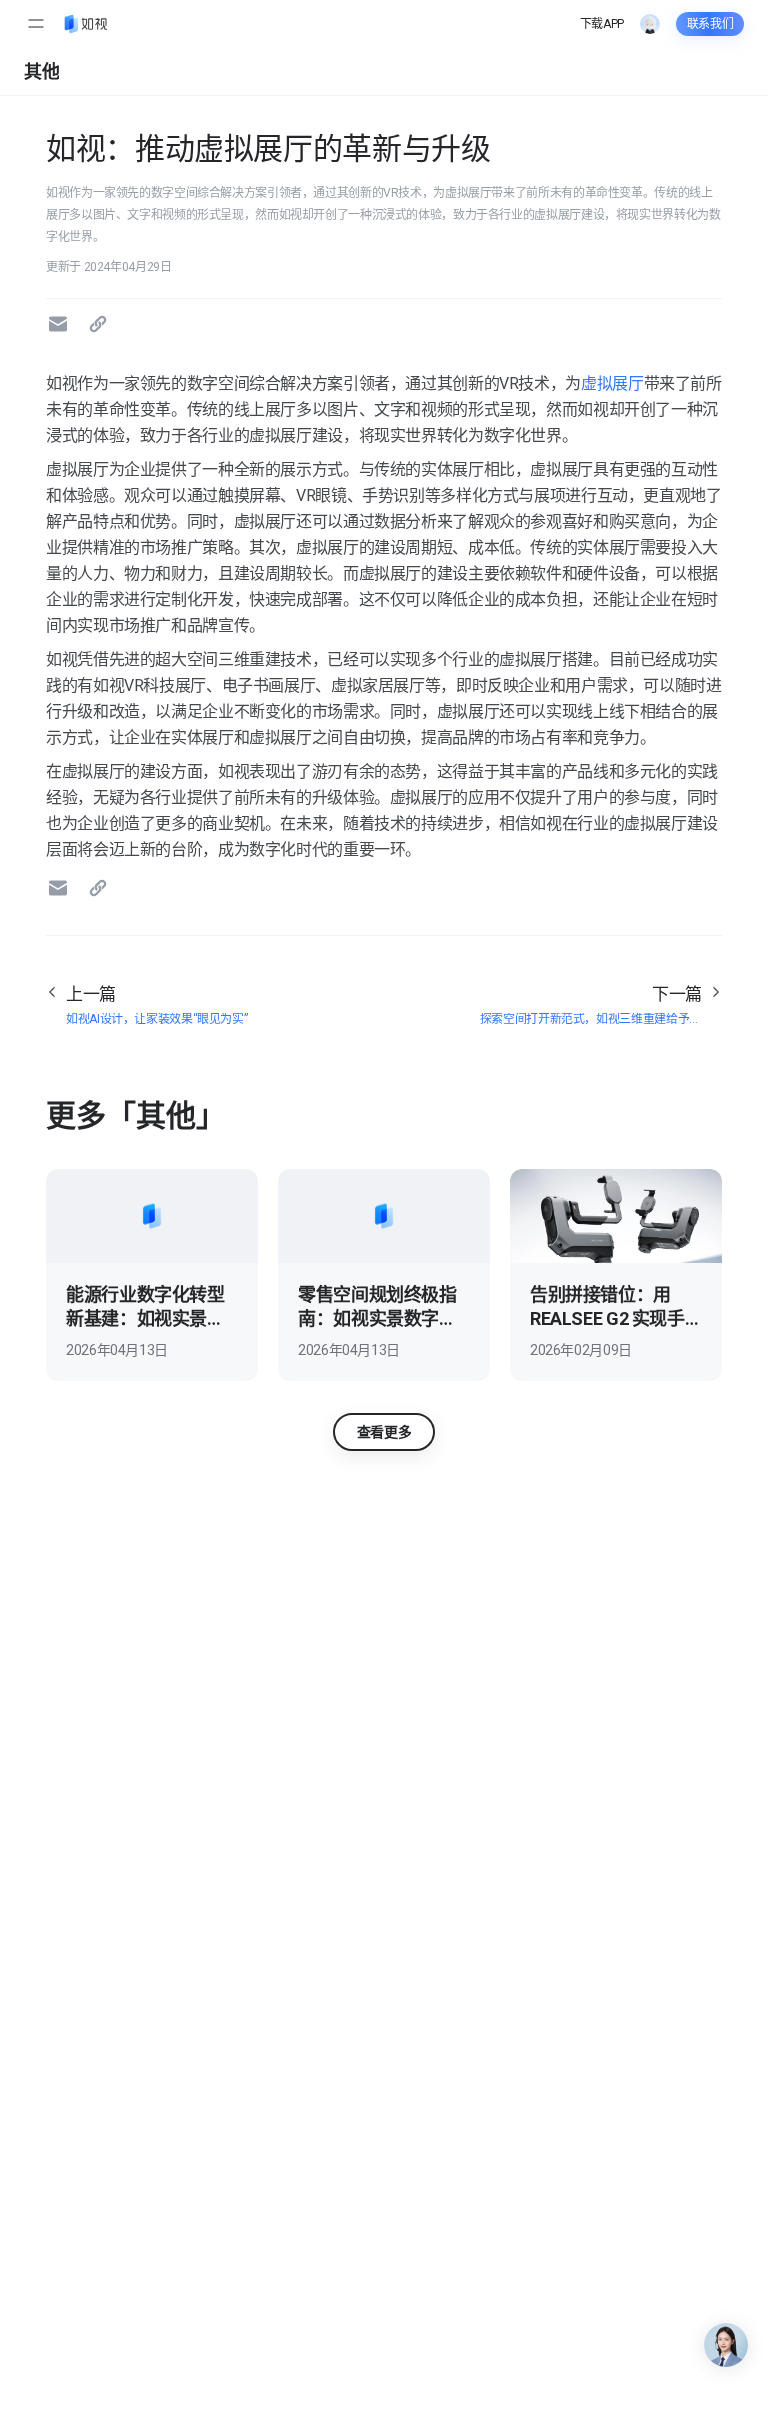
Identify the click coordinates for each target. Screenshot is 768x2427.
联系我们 (710, 24)
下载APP (602, 24)
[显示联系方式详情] (726, 2345)
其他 (41, 71)
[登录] (650, 24)
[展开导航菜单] (36, 24)
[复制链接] (101, 324)
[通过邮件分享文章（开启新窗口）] (61, 324)
